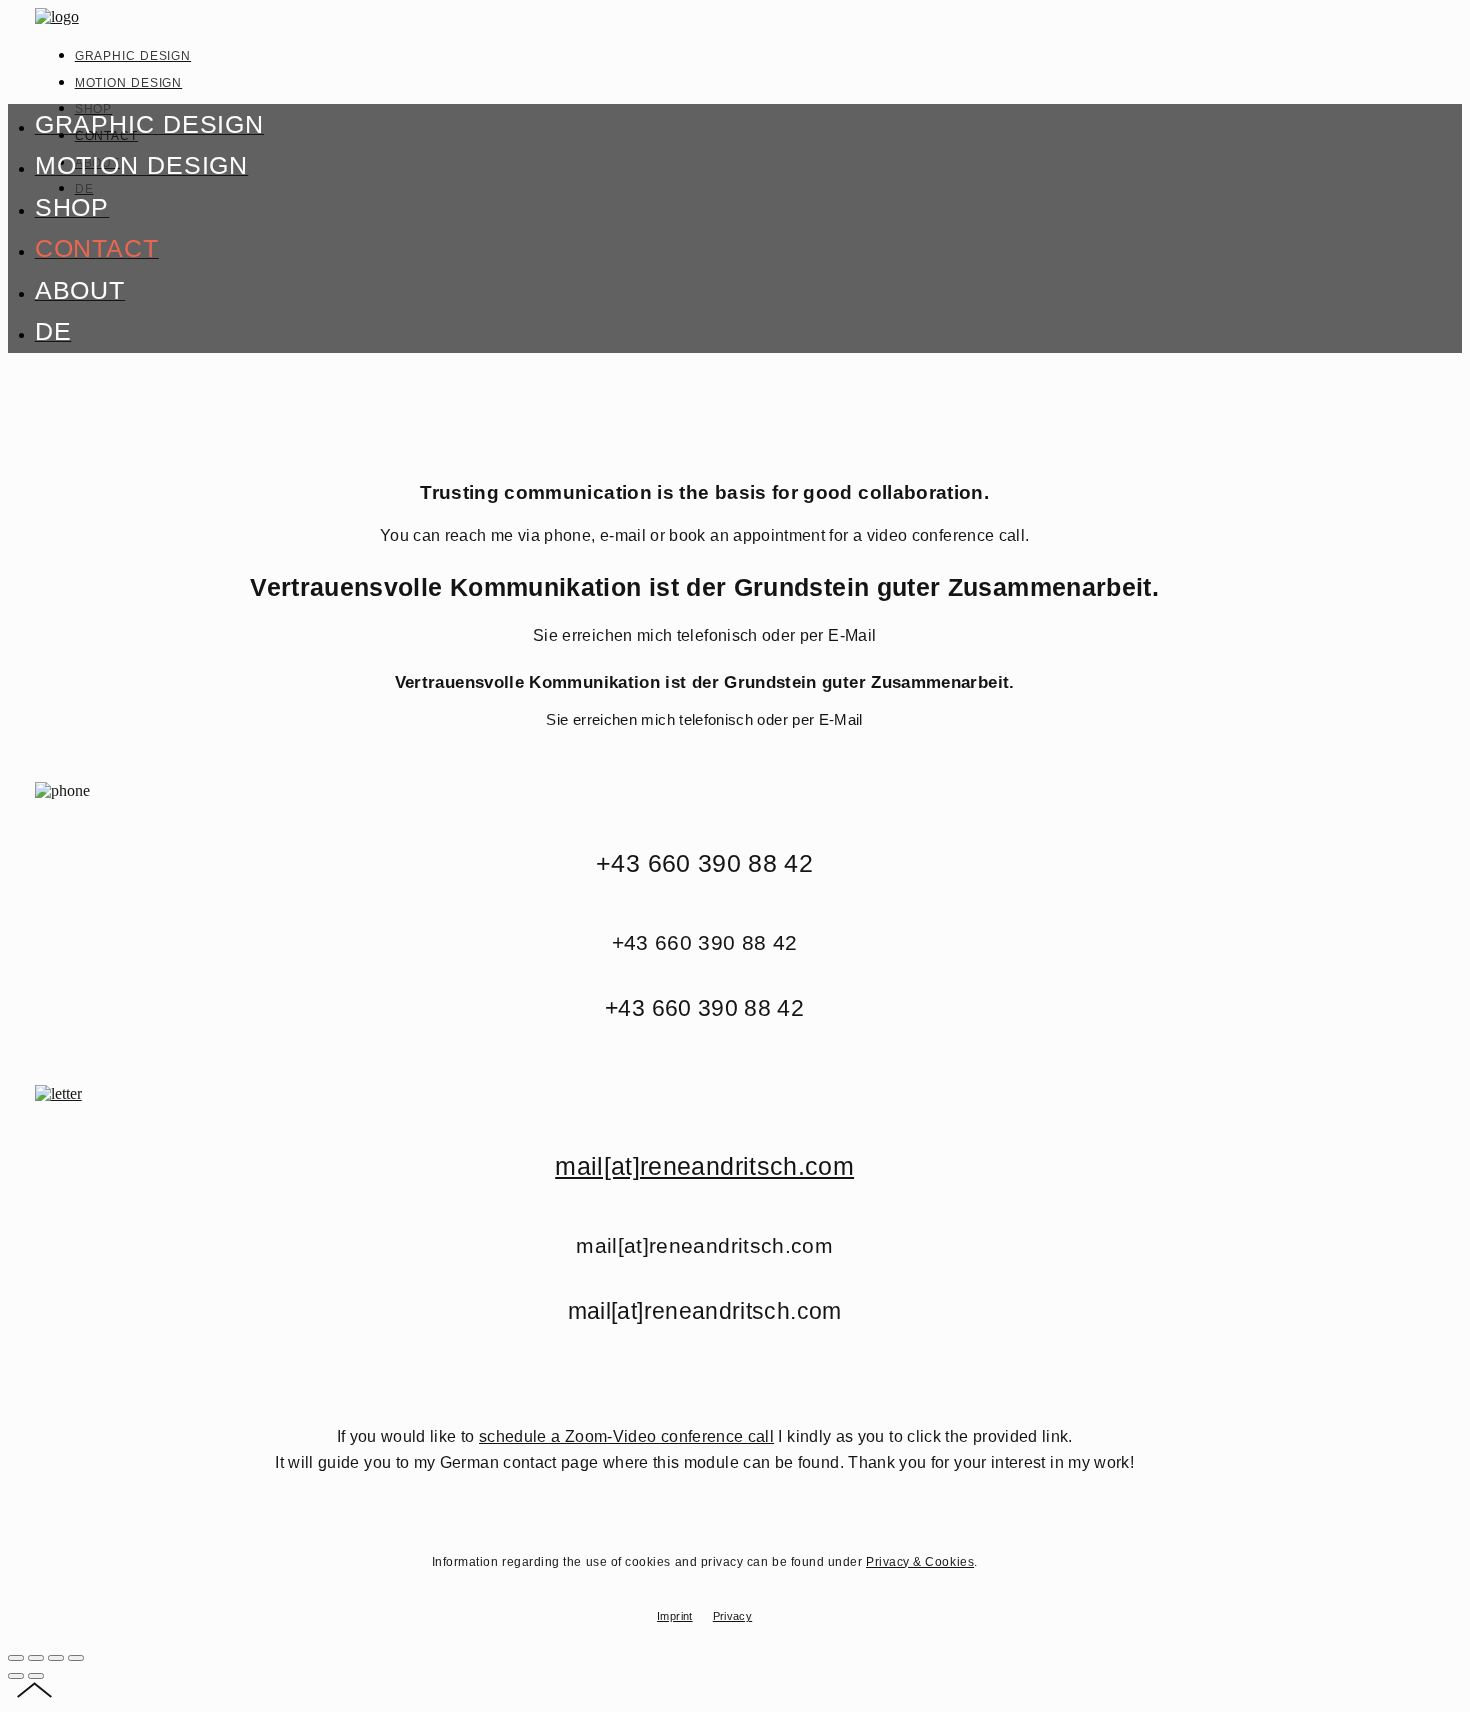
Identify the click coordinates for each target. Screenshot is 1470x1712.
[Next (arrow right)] (36, 1676)
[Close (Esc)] (16, 1658)
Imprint (675, 1616)
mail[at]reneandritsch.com (704, 1166)
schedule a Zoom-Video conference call (626, 1436)
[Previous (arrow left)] (16, 1676)
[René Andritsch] (57, 16)
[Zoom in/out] (76, 1658)
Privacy (733, 1616)
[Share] (36, 1658)
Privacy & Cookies (920, 1562)
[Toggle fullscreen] (56, 1658)
